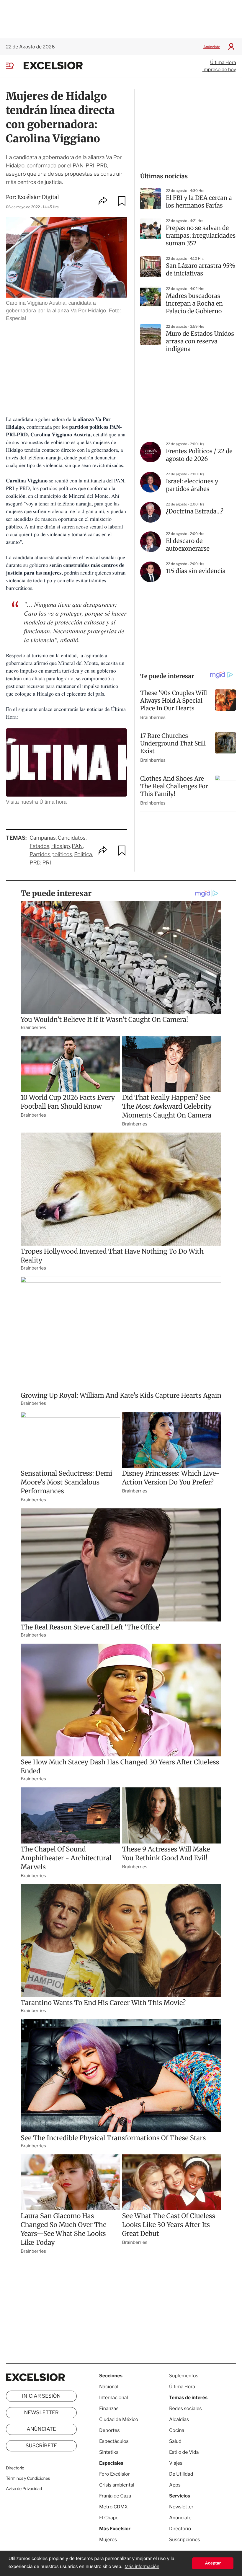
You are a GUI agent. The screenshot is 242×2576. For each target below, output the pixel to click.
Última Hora (223, 62)
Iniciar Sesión (41, 2396)
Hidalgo (61, 846)
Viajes (176, 2463)
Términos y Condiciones (28, 2478)
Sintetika (109, 2452)
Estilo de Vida (184, 2452)
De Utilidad (181, 2474)
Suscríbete (41, 2446)
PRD (35, 863)
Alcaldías (179, 2419)
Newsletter (41, 2413)
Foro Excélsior (115, 2474)
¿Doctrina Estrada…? (195, 512)
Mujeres (108, 2540)
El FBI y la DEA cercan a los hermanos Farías (199, 202)
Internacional (113, 2398)
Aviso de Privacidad (24, 2489)
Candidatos (72, 838)
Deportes (109, 2430)
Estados (39, 846)
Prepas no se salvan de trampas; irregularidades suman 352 (201, 236)
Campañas (43, 838)
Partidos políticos (51, 855)
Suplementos (184, 2376)
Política (83, 855)
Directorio (15, 2468)
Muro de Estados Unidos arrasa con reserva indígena (200, 341)
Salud (175, 2441)
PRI (47, 863)
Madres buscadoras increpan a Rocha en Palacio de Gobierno (194, 304)
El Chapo (109, 2518)
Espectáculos (114, 2441)
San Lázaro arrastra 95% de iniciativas (201, 270)
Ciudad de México (119, 2419)
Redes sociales (185, 2408)
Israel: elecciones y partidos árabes (192, 485)
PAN (77, 846)
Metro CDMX (113, 2507)
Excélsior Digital (38, 197)
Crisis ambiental (117, 2485)
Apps (175, 2485)
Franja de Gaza (115, 2496)
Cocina (177, 2430)
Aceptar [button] (213, 2563)
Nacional (109, 2387)
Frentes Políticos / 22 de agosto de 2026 (199, 455)
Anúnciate (212, 47)
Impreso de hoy (219, 70)
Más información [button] (142, 2567)
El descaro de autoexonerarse (188, 545)
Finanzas (109, 2408)
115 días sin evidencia (196, 571)
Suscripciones (185, 2540)
